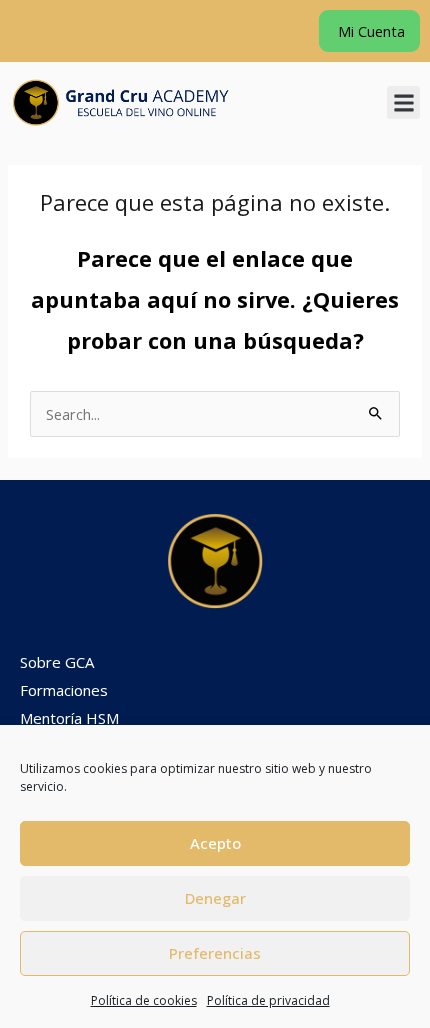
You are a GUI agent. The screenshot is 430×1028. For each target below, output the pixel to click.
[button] (403, 102)
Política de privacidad (268, 1000)
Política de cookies (144, 1000)
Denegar (215, 898)
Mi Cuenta (369, 31)
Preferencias (215, 953)
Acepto (215, 843)
